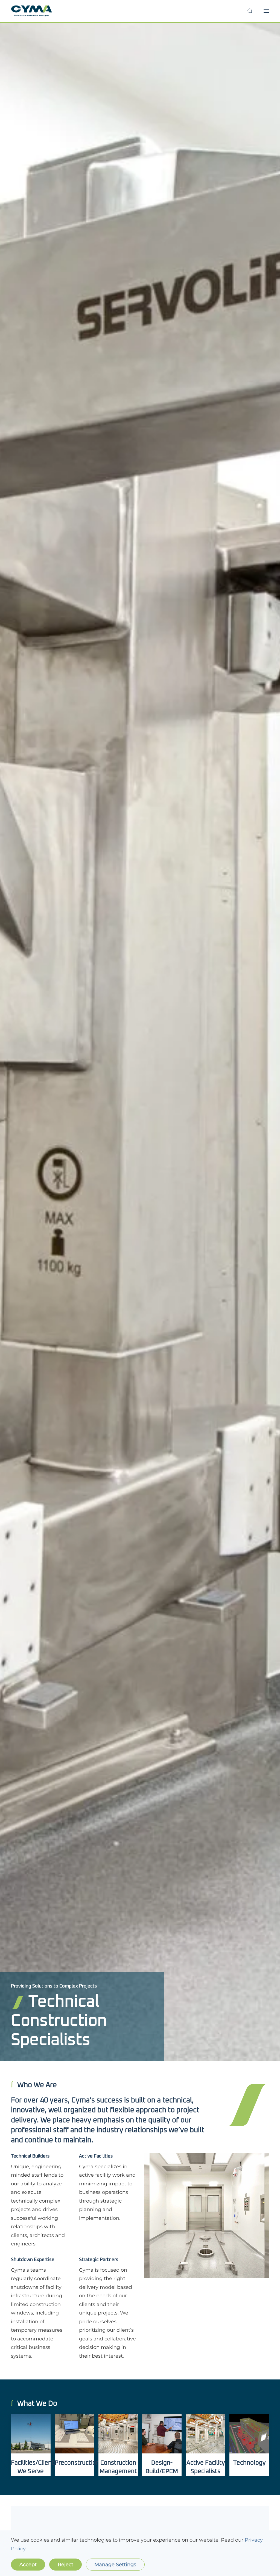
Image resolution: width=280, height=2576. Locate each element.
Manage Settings (115, 2565)
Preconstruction (77, 2463)
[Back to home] (31, 11)
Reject (65, 2565)
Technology (249, 2463)
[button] (250, 11)
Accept (28, 2565)
